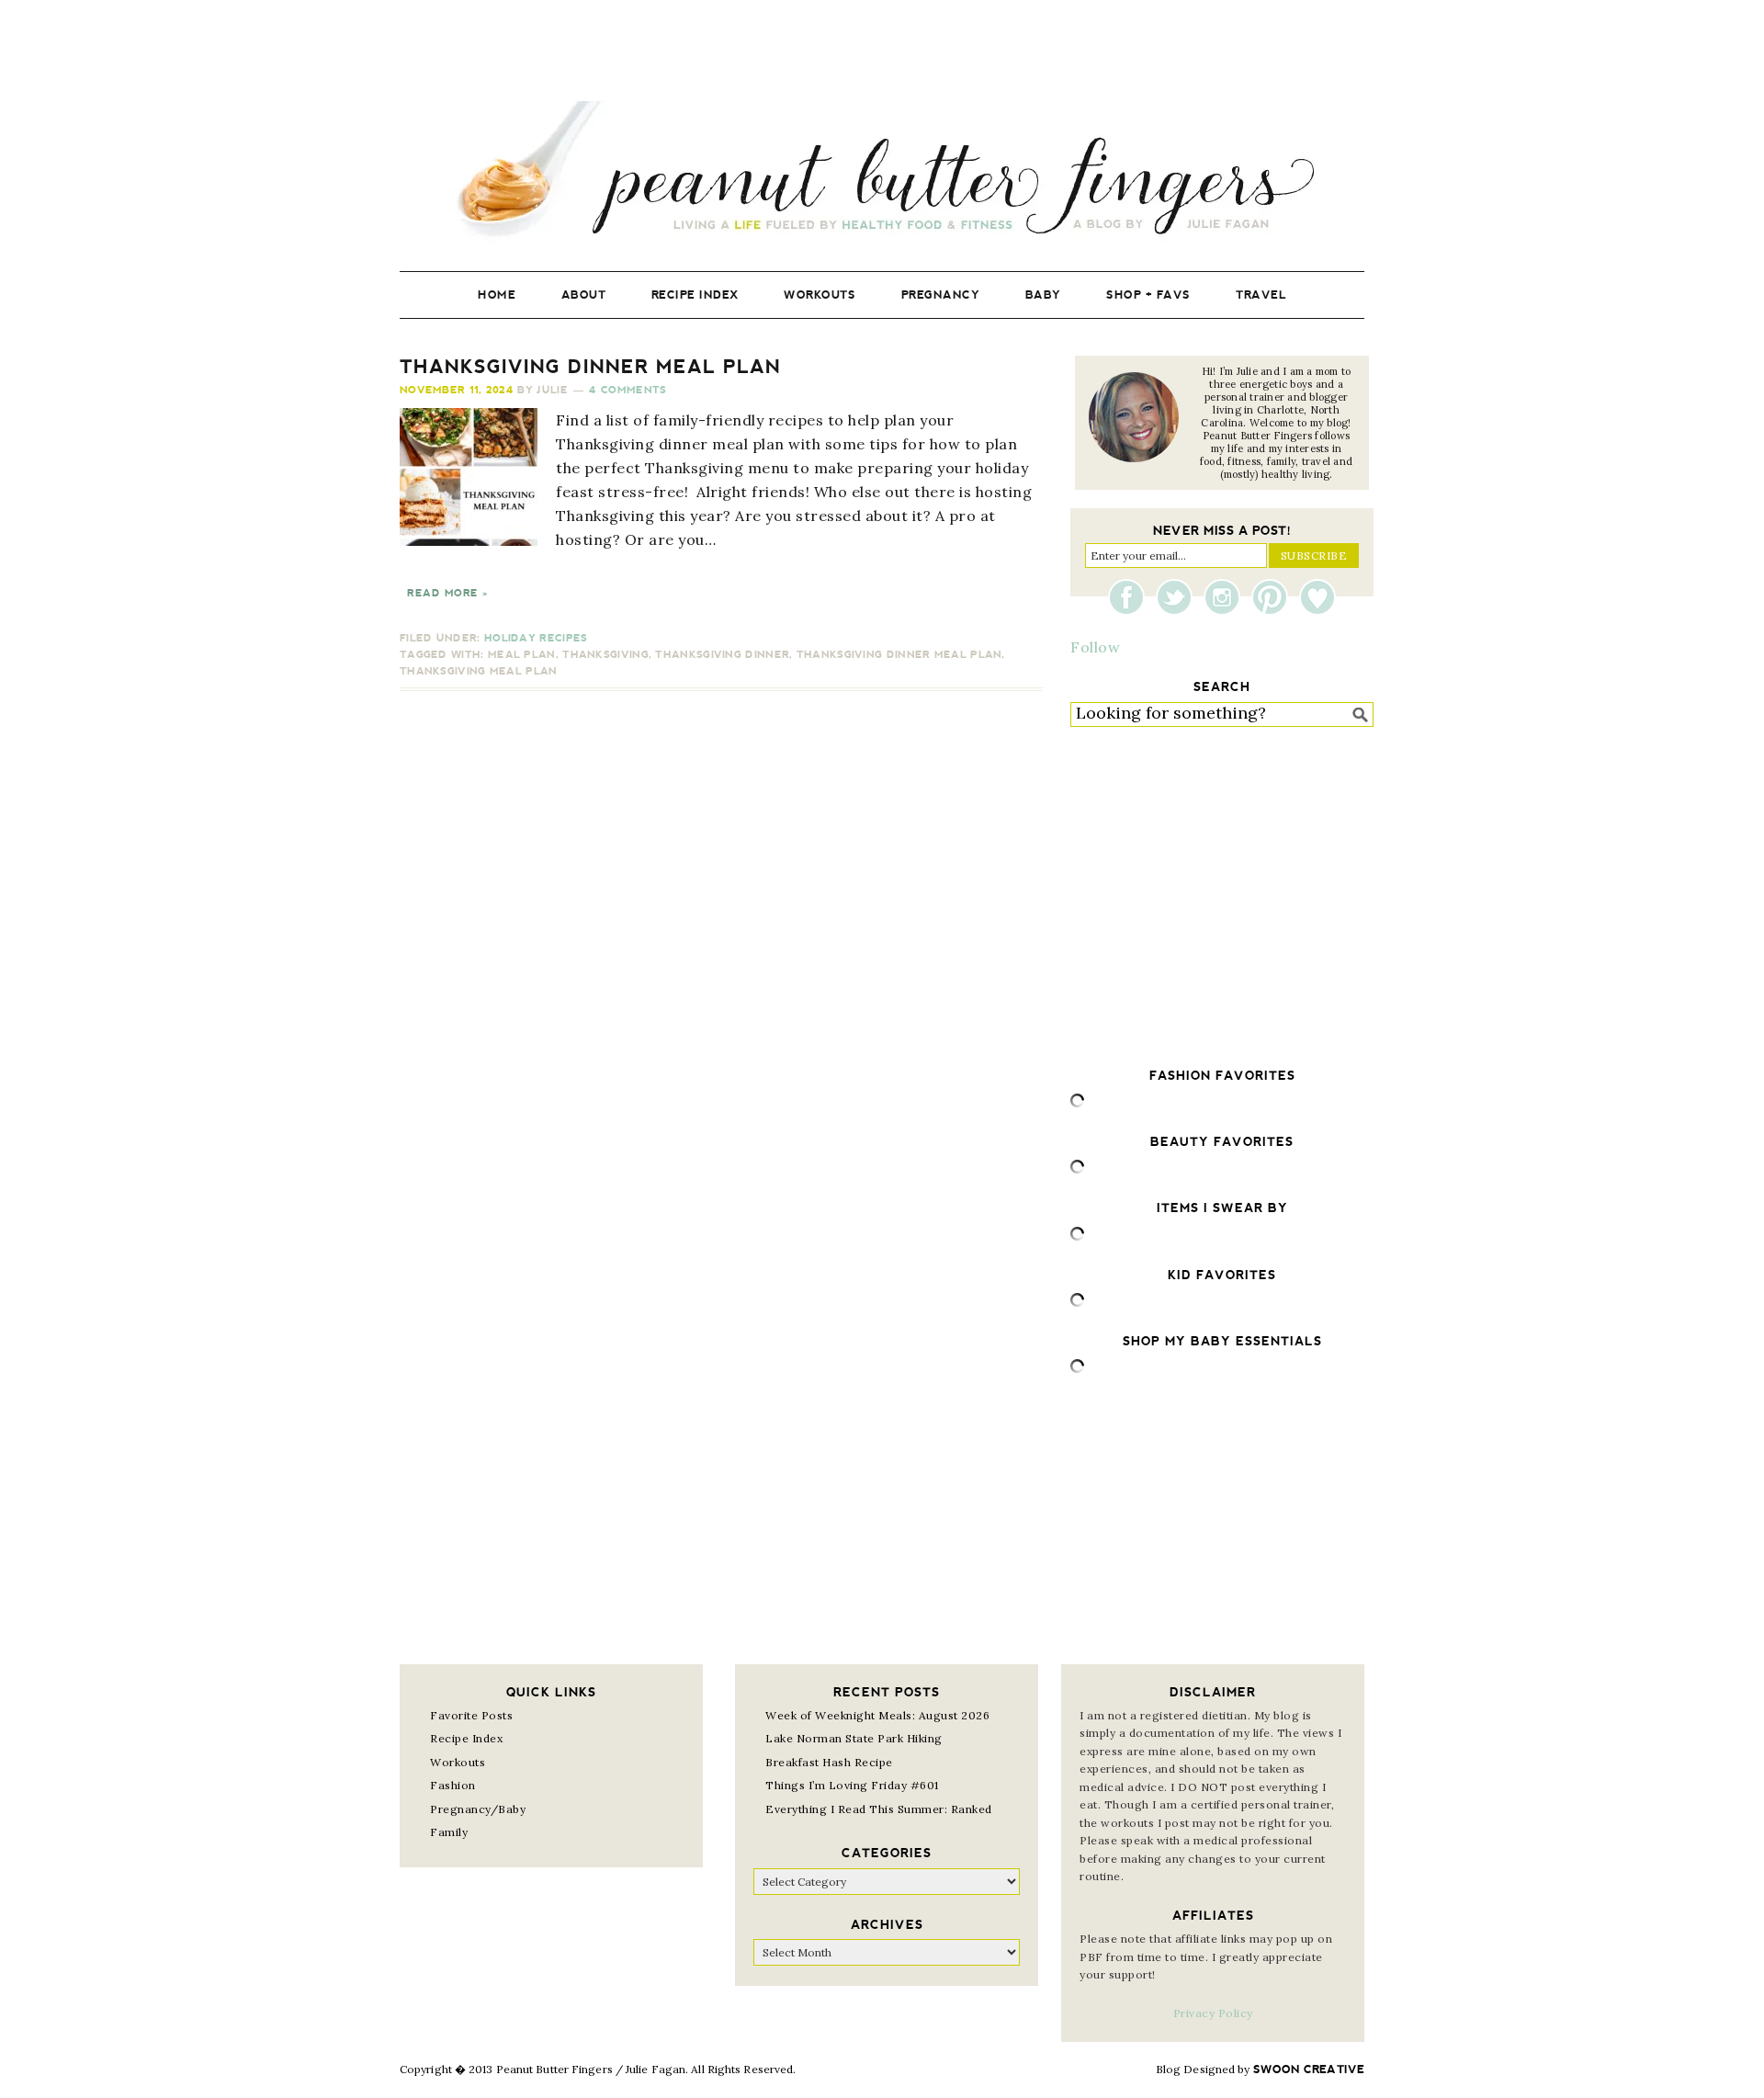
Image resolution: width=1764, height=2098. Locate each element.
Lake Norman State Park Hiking (854, 1738)
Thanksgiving (605, 655)
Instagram (1227, 597)
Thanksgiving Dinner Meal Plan (590, 367)
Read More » (447, 593)
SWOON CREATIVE (1309, 2070)
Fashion (453, 1785)
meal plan (522, 655)
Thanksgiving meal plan (479, 671)
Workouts (458, 1762)
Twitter (1179, 597)
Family (449, 1832)
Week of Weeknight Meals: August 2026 (877, 1715)
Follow (1095, 647)
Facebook (1131, 597)
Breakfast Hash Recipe (829, 1762)
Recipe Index (466, 1738)
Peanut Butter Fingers (882, 172)
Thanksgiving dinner (722, 655)
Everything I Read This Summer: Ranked (879, 1809)
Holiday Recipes (536, 638)
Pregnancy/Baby (478, 1809)
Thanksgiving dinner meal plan (899, 655)
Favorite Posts (471, 1715)
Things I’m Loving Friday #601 (852, 1785)
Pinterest (1274, 597)
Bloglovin (1317, 597)
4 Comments (628, 390)
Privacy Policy (1213, 2013)
